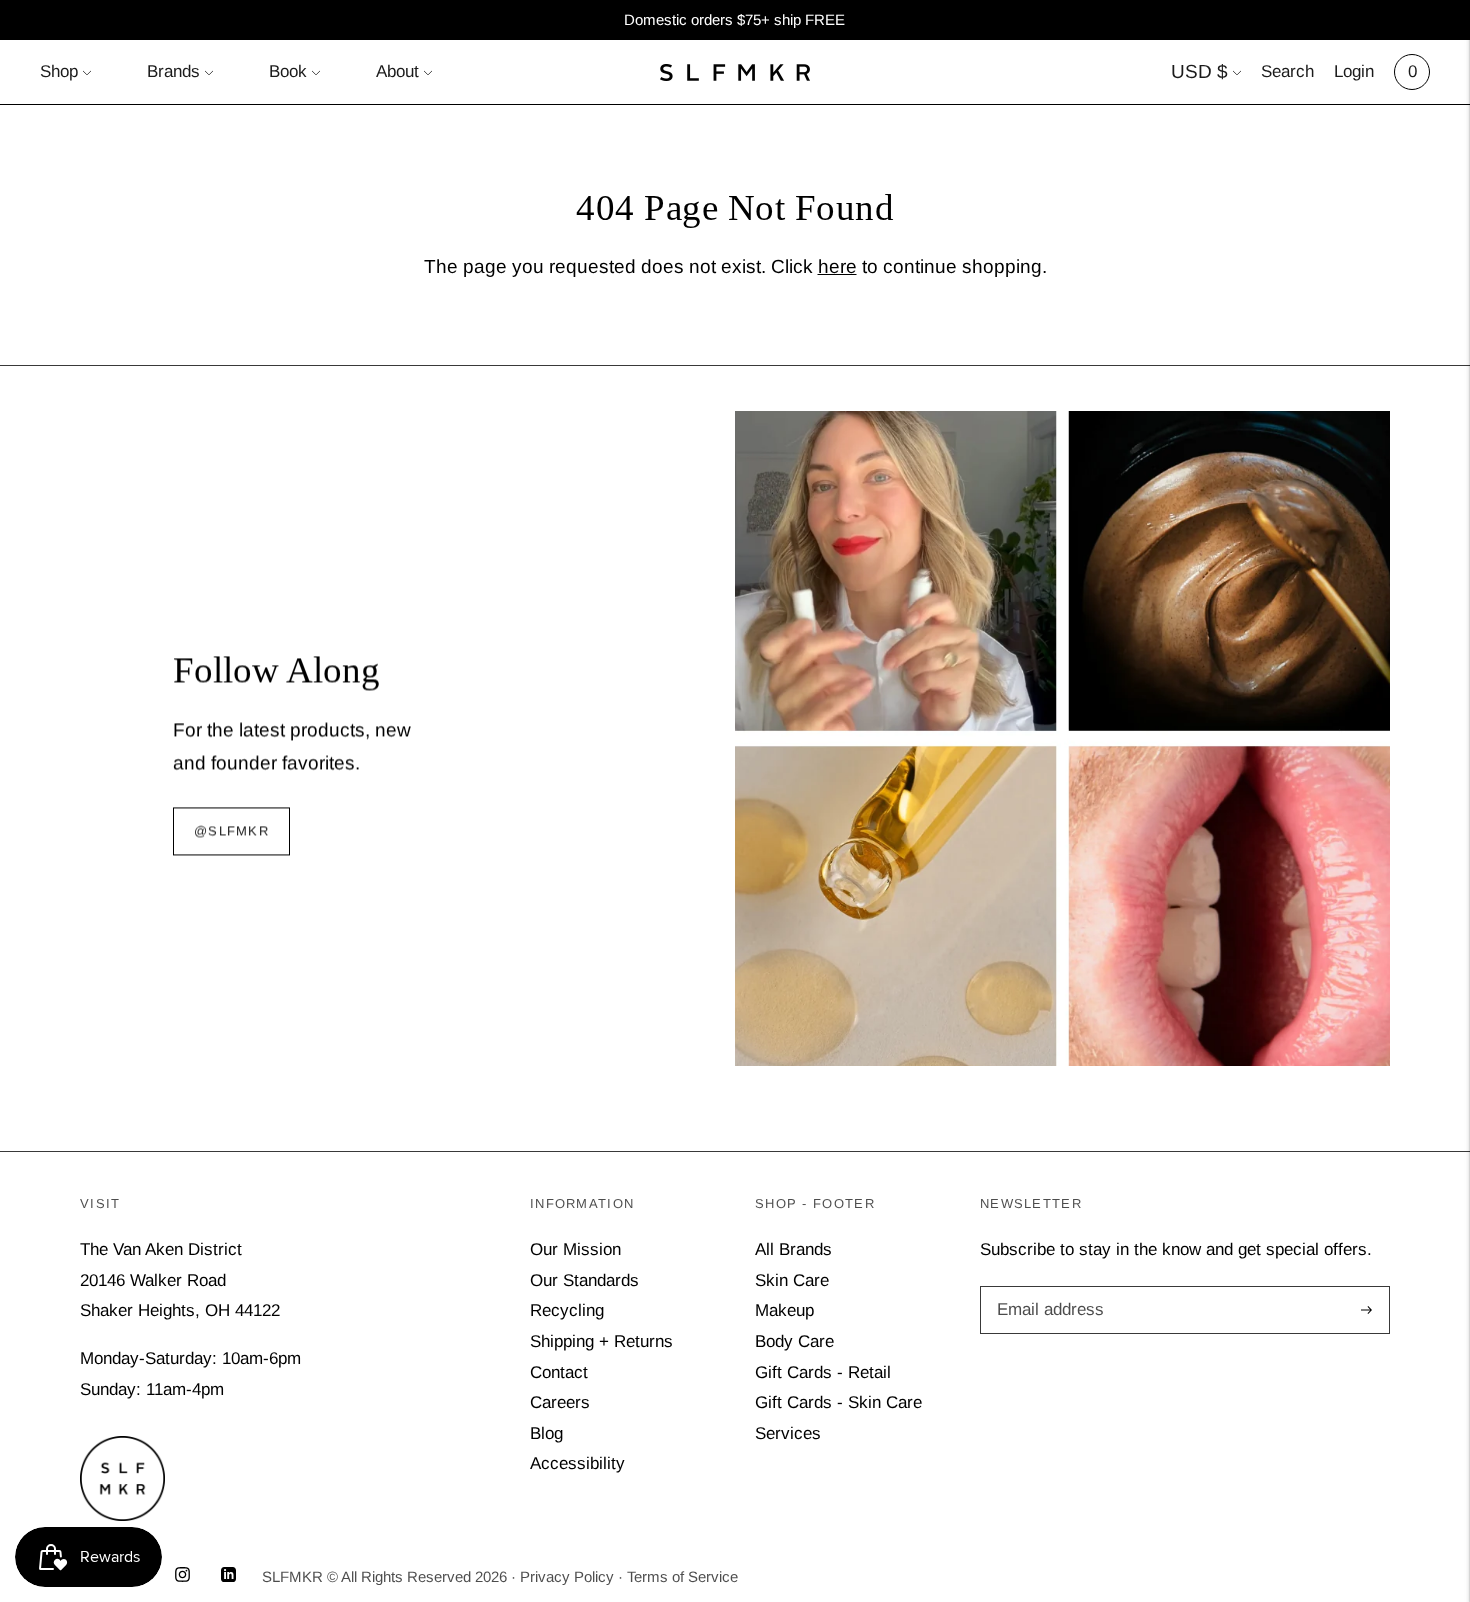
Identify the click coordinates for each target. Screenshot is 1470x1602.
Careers (560, 1402)
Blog (546, 1433)
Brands (173, 71)
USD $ (1199, 71)
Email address (1047, 1288)
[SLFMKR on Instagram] (182, 1576)
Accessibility (577, 1463)
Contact (559, 1372)
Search (1287, 71)
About (397, 71)
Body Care (794, 1341)
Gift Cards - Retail (823, 1372)
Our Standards (584, 1280)
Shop (59, 71)
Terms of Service (682, 1576)
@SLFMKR (231, 830)
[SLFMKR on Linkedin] (228, 1576)
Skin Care (792, 1280)
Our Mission (575, 1249)
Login (1354, 71)
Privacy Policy (567, 1576)
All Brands (793, 1249)
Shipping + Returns (601, 1341)
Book (288, 71)
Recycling (567, 1310)
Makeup (784, 1310)
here (837, 266)
